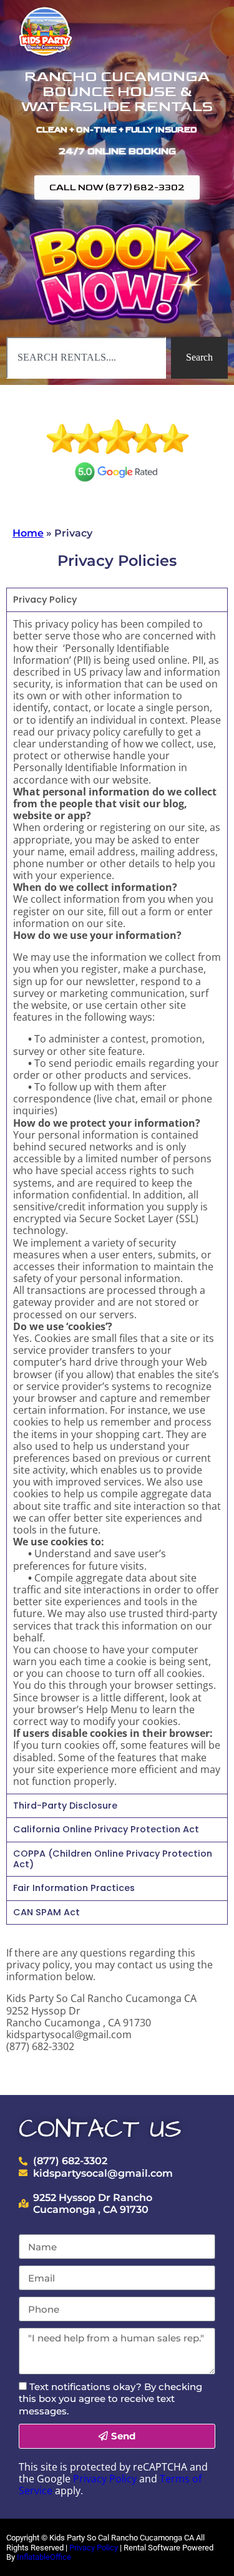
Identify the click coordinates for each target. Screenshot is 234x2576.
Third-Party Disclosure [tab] (65, 1806)
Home (28, 533)
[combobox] (86, 357)
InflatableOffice (44, 2557)
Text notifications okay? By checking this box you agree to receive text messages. (110, 2399)
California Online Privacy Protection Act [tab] (106, 1829)
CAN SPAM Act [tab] (46, 1912)
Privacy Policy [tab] (45, 600)
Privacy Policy (105, 2479)
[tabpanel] (117, 1203)
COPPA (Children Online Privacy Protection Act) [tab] (113, 1859)
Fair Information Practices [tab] (74, 1888)
